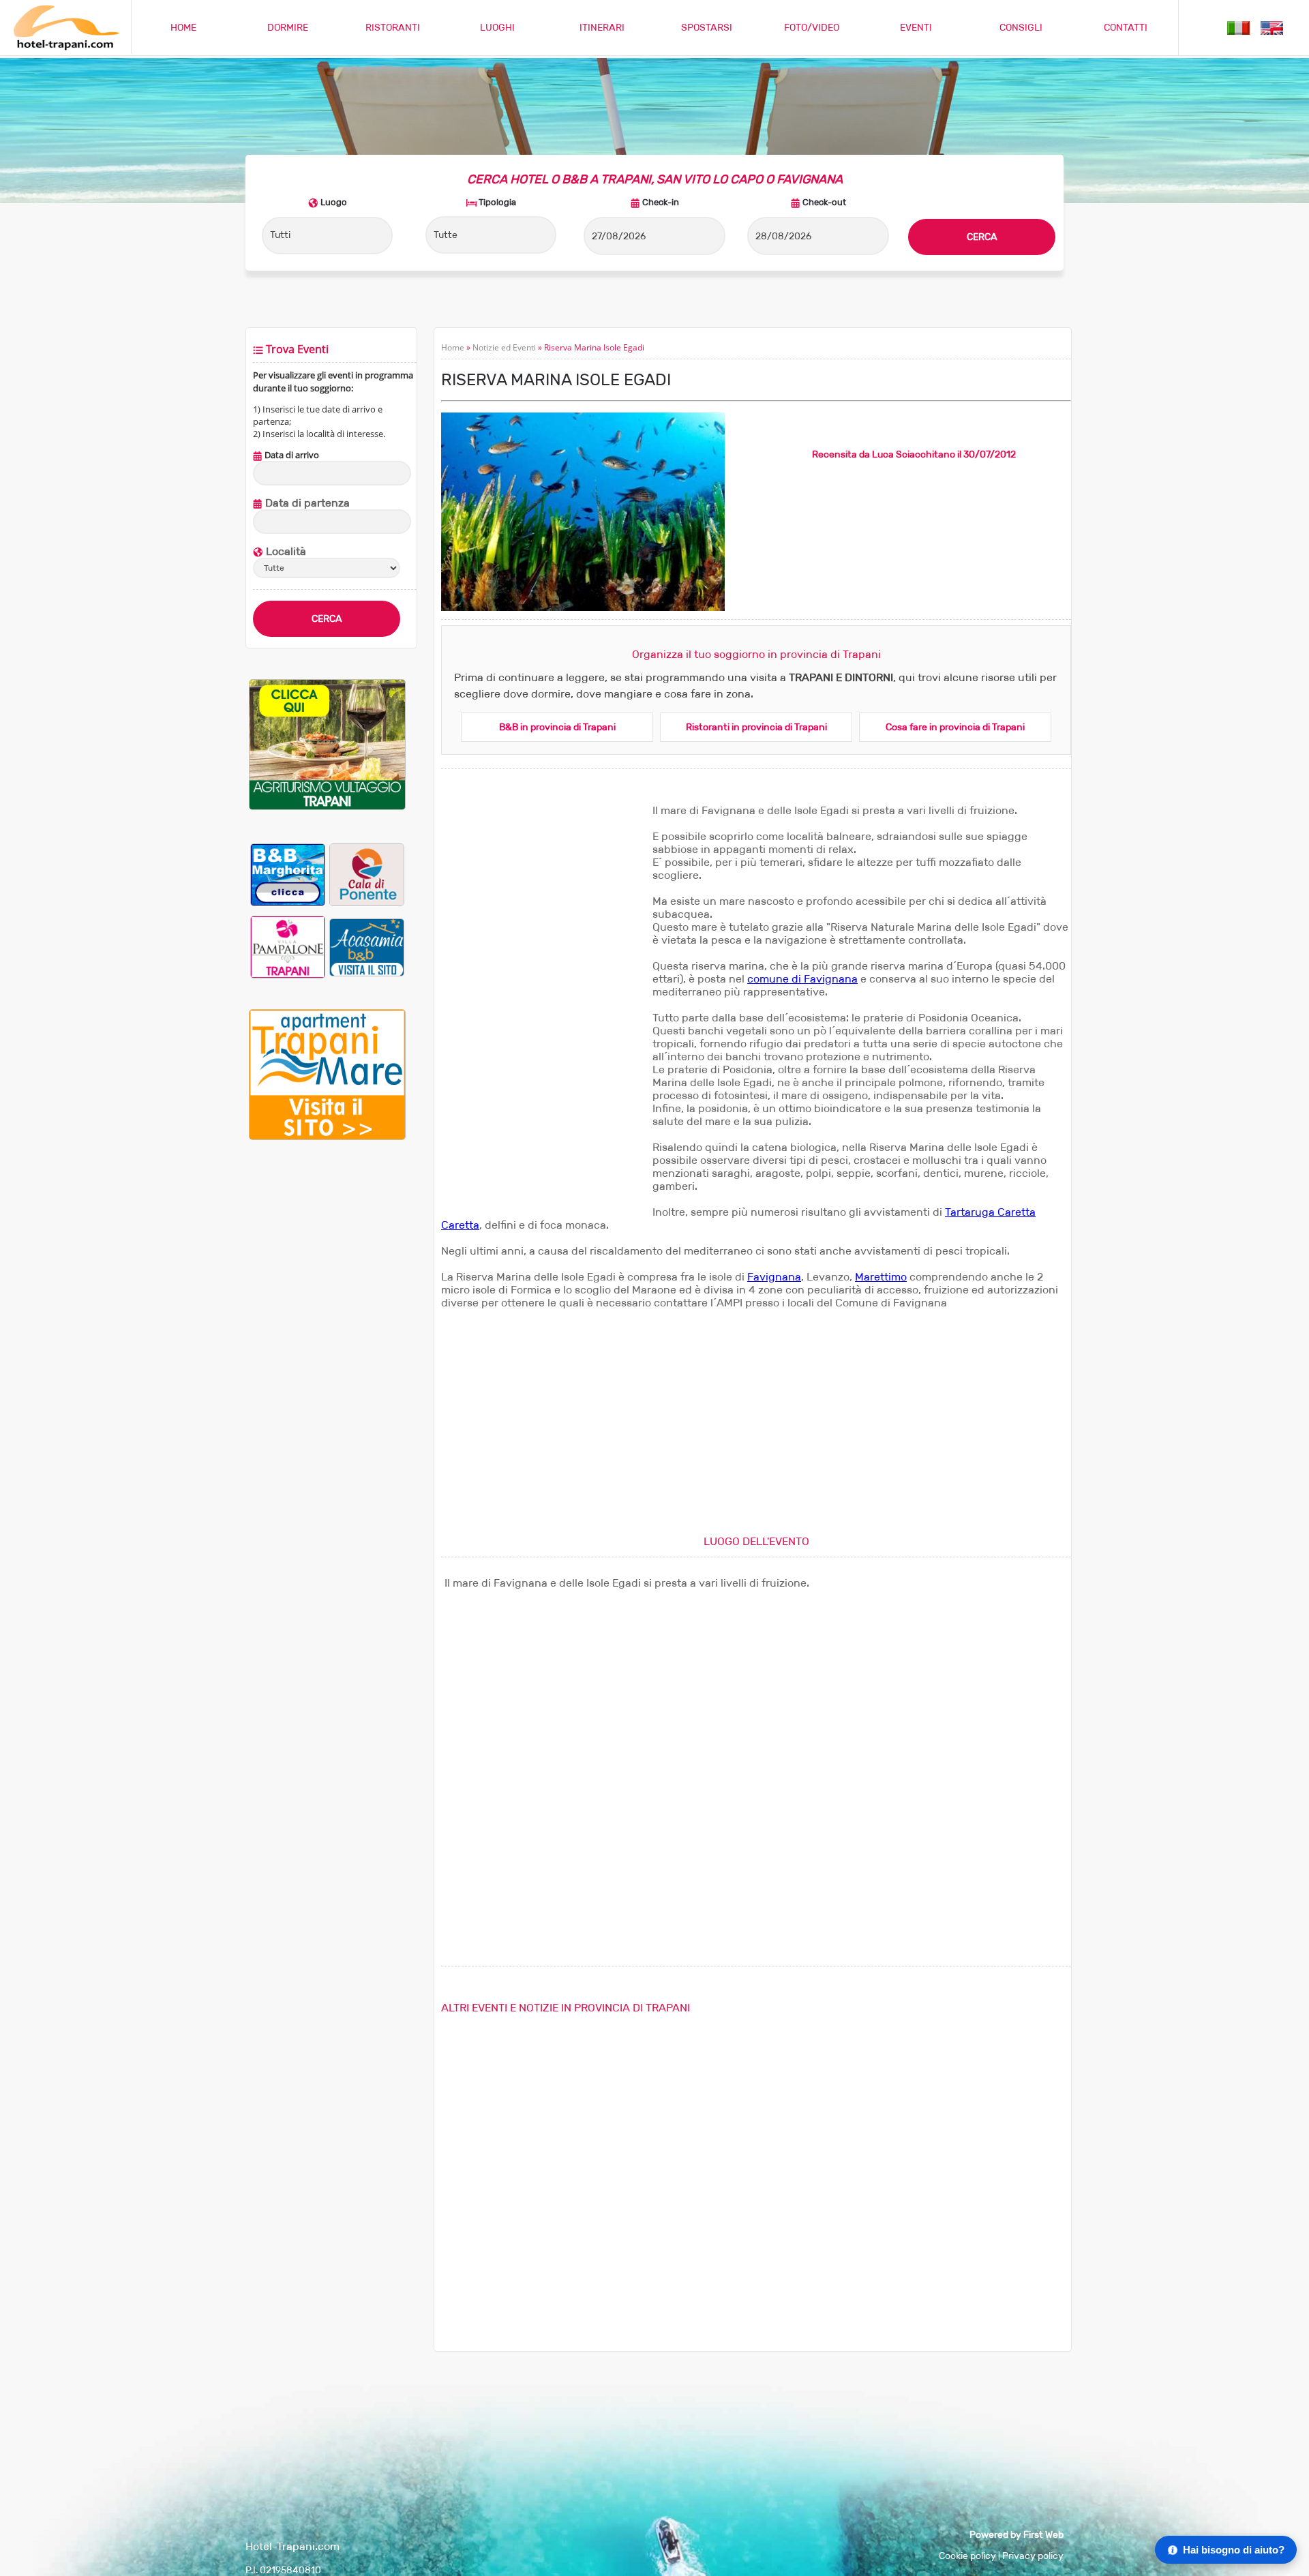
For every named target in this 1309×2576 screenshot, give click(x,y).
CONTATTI (1126, 28)
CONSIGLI (1021, 28)
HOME (183, 28)
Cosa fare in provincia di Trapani (955, 727)
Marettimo (881, 1277)
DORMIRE (288, 28)
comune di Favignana (802, 979)
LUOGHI (497, 28)
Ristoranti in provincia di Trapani (756, 727)
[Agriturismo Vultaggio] (327, 807)
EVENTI (916, 28)
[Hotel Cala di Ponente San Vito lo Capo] (367, 874)
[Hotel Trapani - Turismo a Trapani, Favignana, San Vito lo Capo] (65, 47)
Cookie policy (967, 2556)
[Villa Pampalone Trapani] (288, 947)
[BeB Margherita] (288, 874)
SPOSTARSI (707, 28)
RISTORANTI (393, 28)
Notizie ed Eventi (504, 347)
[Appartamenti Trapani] (327, 1137)
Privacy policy (1033, 2556)
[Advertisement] (327, 1378)
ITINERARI (602, 28)
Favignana (774, 1277)
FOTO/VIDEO (812, 28)
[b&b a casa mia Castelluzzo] (367, 947)
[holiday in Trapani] (1272, 27)
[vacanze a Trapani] (1238, 27)
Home (453, 347)
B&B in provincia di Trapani (557, 727)
